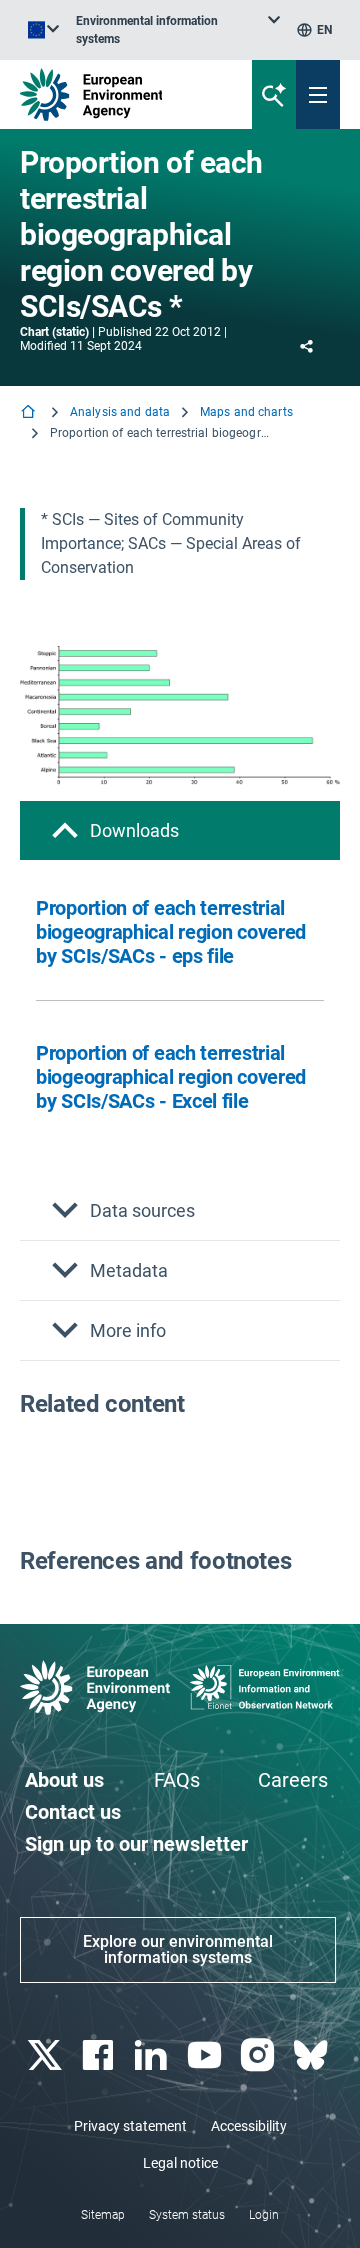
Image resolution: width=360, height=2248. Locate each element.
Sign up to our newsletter (136, 1844)
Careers (293, 1780)
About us (64, 1780)
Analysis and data (120, 412)
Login (264, 2215)
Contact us (73, 1812)
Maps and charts (246, 412)
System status (187, 2215)
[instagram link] (259, 2055)
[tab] (180, 830)
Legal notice (180, 2163)
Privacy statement (130, 2126)
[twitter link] (46, 2055)
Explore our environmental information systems (178, 1949)
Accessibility (249, 2126)
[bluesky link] (313, 2055)
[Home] (30, 413)
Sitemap (103, 2215)
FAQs (177, 1780)
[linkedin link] (153, 2055)
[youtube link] (206, 2055)
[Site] (121, 94)
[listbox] (178, 30)
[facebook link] (99, 2055)
